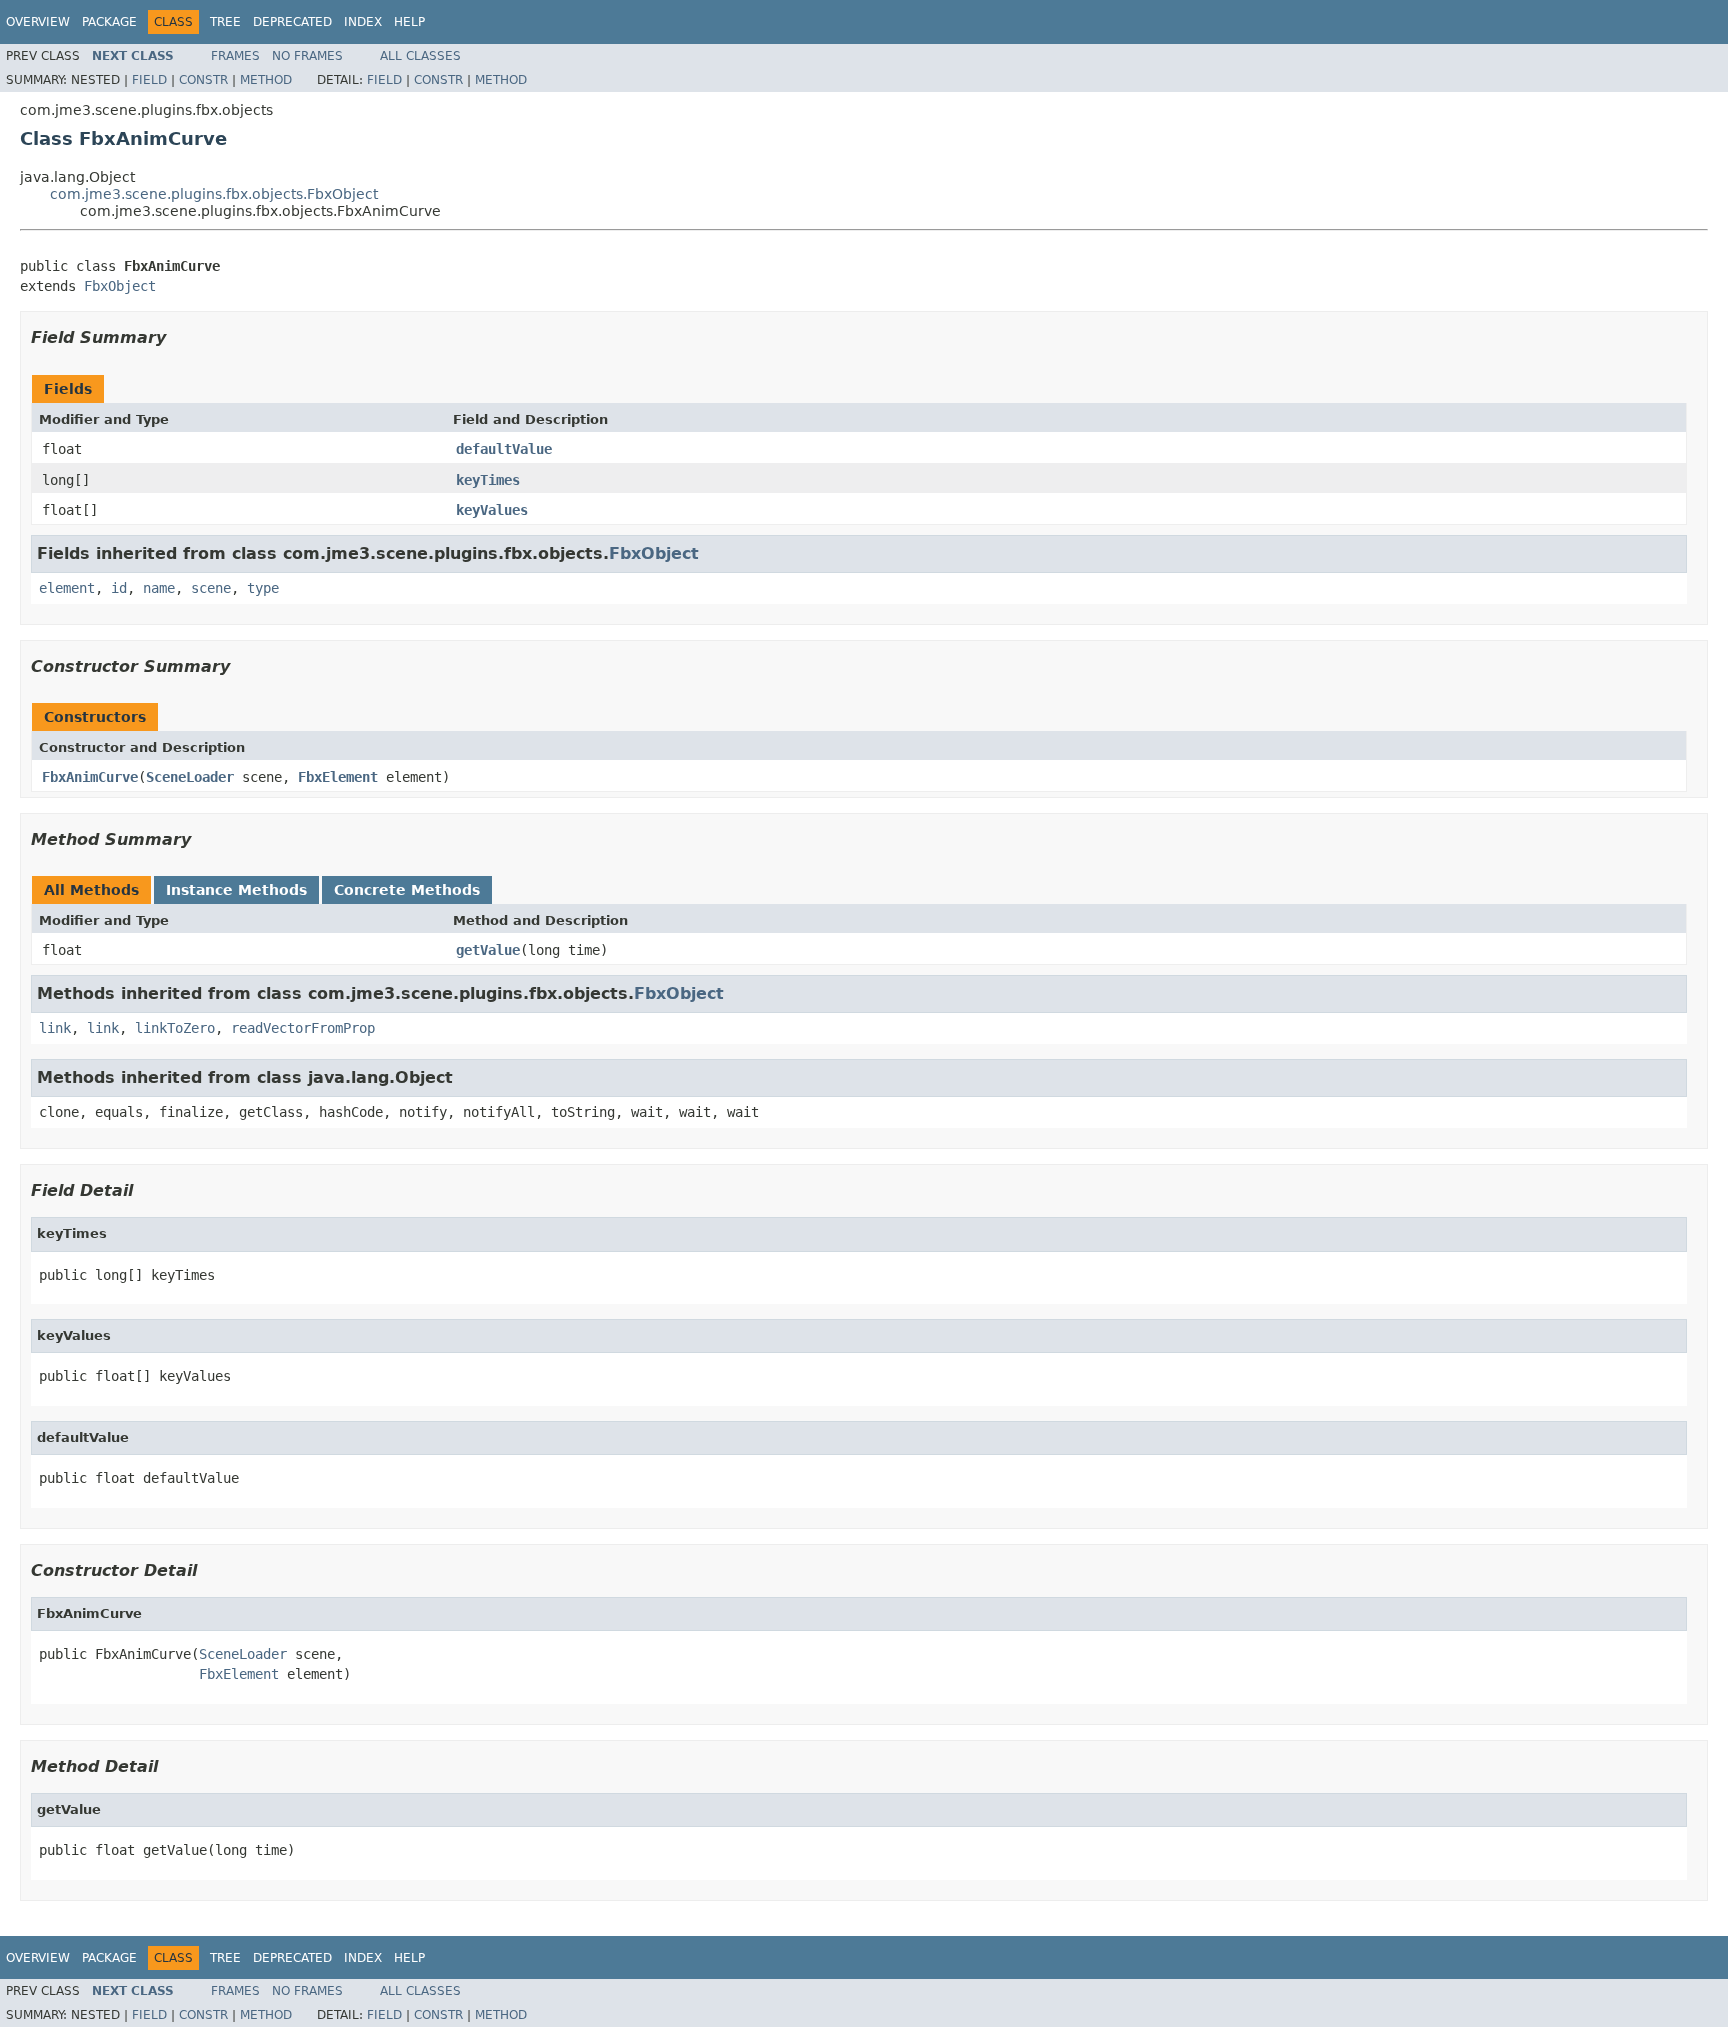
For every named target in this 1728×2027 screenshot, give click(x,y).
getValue (488, 950)
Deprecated (292, 22)
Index (363, 22)
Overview (38, 22)
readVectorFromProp (303, 1028)
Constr (203, 80)
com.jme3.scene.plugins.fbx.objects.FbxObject (214, 194)
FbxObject (120, 286)
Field (149, 80)
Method (266, 80)
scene (211, 588)
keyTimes (488, 480)
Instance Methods (236, 890)
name (159, 588)
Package (109, 22)
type (263, 588)
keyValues (492, 510)
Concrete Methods (407, 890)
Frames (235, 56)
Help (409, 22)
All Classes (420, 56)
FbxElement (338, 777)
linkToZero (175, 1028)
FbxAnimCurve (90, 777)
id (119, 588)
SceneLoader (190, 777)
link (55, 1028)
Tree (225, 22)
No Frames (307, 56)
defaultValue (504, 449)
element (67, 588)
